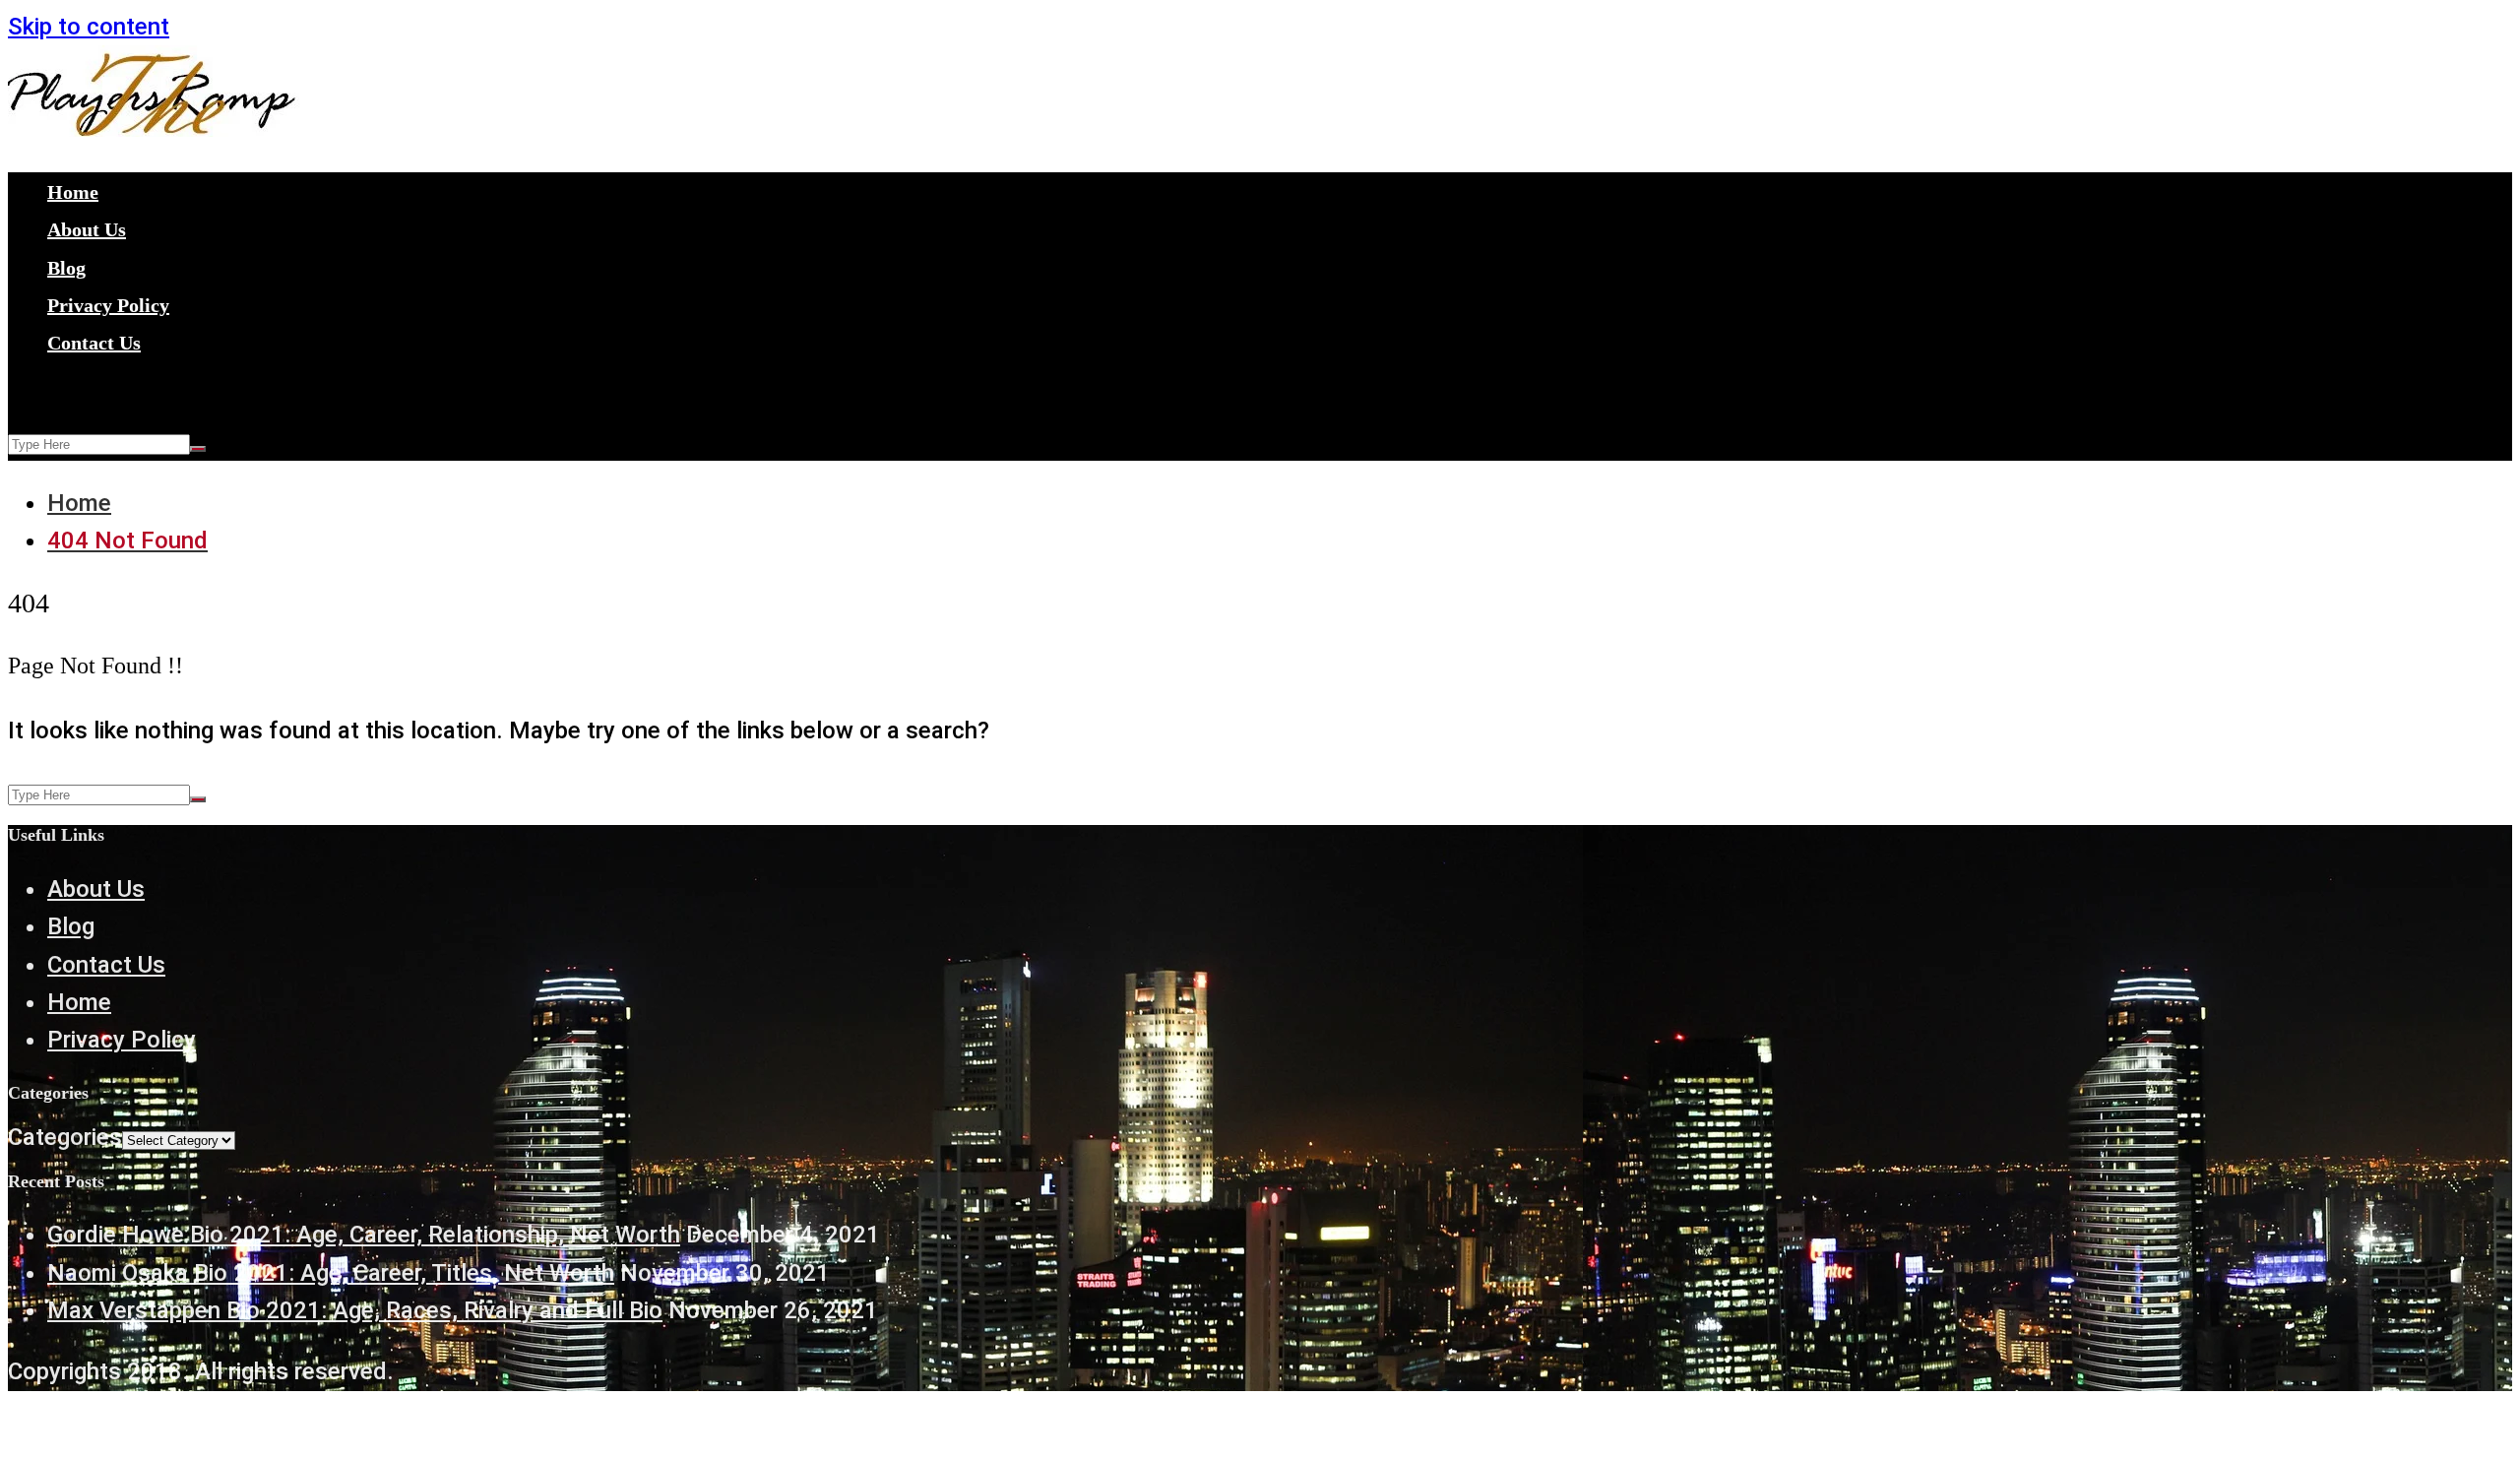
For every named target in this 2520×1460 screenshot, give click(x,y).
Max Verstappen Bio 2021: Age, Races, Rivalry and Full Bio (355, 1310)
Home (73, 192)
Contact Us (94, 343)
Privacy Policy (108, 305)
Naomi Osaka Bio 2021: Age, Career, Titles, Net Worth (331, 1273)
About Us (87, 229)
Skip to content (89, 27)
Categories (65, 1137)
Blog (66, 268)
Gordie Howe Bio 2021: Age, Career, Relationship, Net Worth (364, 1235)
